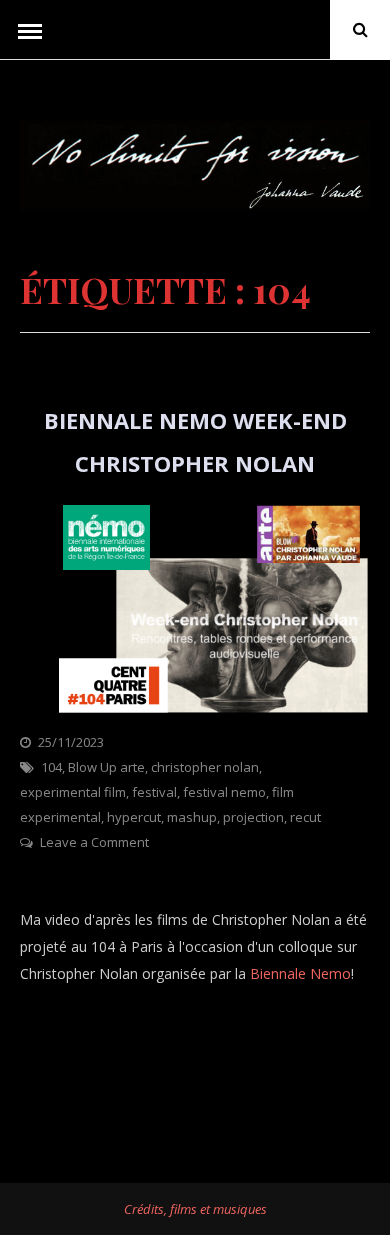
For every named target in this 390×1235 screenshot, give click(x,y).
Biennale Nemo (300, 973)
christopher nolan (205, 767)
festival (154, 792)
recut (305, 817)
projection (253, 817)
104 (51, 767)
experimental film (73, 792)
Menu (30, 30)
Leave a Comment (94, 842)
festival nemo (224, 792)
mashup (192, 817)
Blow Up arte (106, 767)
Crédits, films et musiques (195, 1209)
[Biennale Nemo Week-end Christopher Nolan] (195, 716)
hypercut (134, 817)
